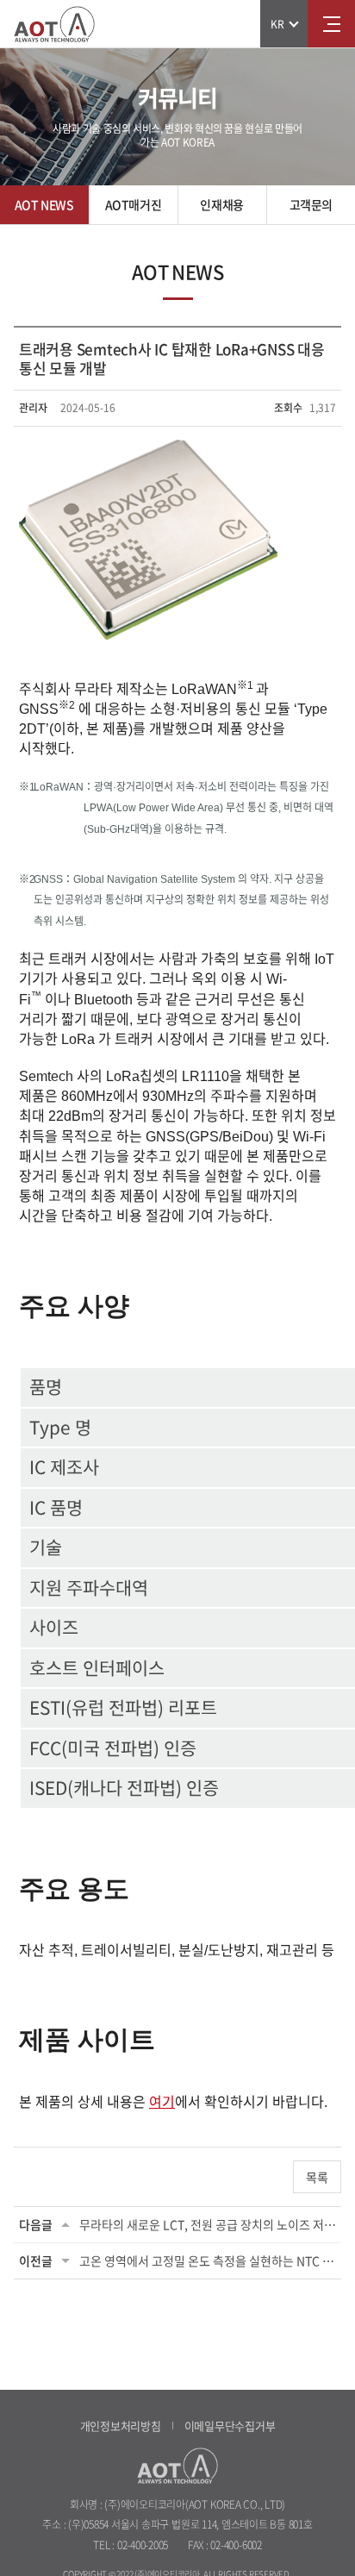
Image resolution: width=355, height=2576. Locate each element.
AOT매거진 (133, 204)
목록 (317, 2177)
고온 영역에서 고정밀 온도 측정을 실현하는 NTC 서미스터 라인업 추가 (208, 2260)
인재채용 (221, 204)
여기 (162, 2102)
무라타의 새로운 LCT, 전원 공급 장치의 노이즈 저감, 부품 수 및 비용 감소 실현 (208, 2224)
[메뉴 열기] (331, 24)
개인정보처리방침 (121, 2426)
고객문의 (311, 204)
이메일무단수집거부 (230, 2426)
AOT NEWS (44, 204)
